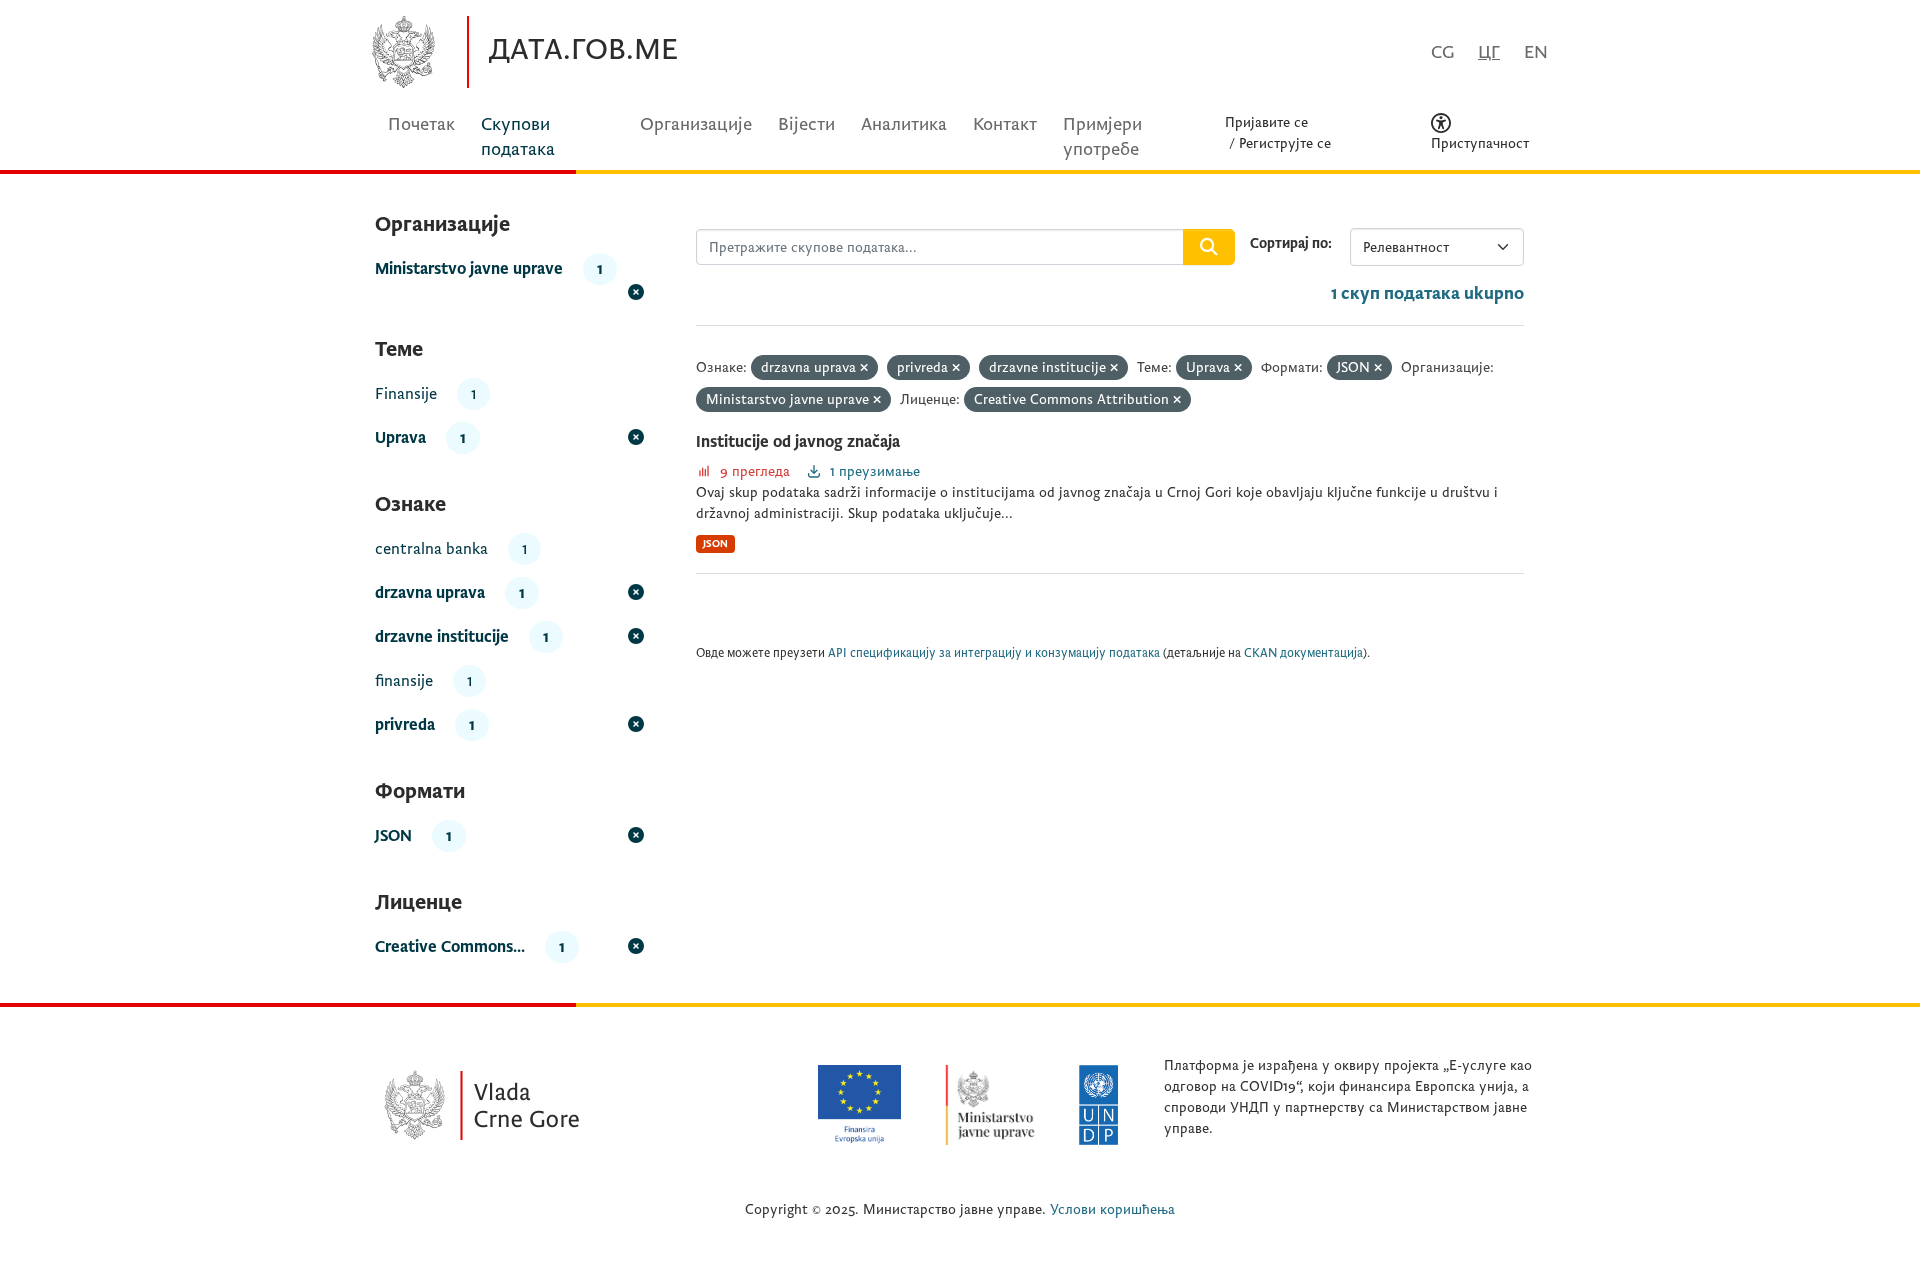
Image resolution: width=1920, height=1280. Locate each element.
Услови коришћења (1112, 1209)
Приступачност (1480, 143)
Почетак (421, 124)
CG (1442, 52)
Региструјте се (1285, 143)
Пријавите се (1266, 122)
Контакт (1005, 124)
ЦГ (1489, 52)
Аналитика (904, 124)
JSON (715, 543)
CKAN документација (1303, 653)
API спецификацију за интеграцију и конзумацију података (994, 653)
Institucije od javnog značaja (798, 442)
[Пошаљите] (1209, 247)
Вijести (806, 124)
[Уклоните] (864, 368)
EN (1536, 52)
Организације (696, 124)
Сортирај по (1289, 243)
